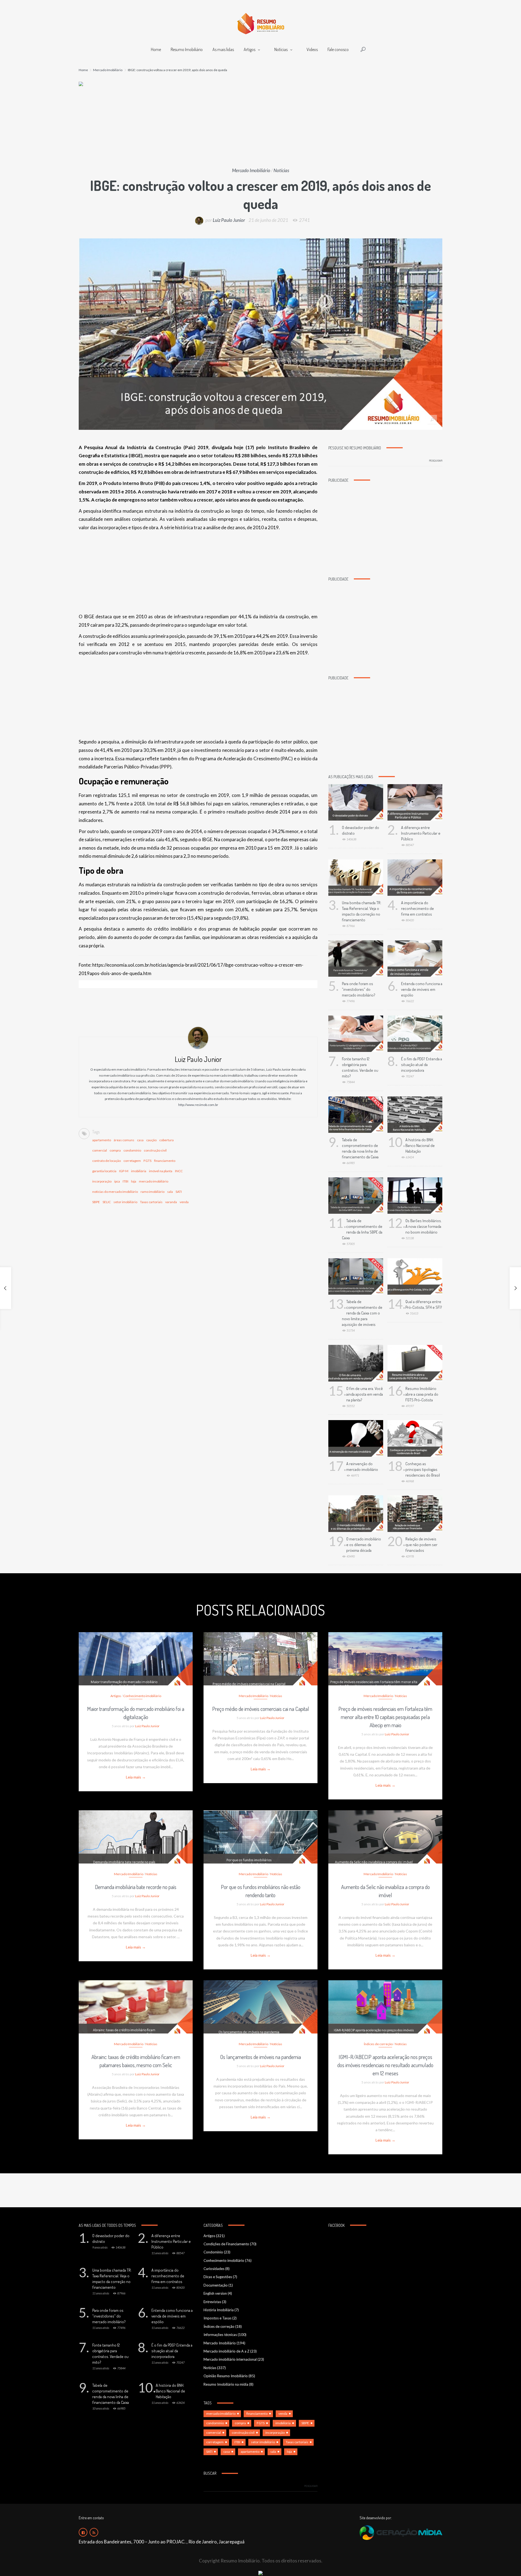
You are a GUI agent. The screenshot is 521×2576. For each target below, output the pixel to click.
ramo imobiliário (153, 1192)
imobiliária (139, 1171)
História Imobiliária (219, 2310)
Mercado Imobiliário (108, 70)
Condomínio (213, 2252)
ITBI (126, 1181)
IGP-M (124, 1171)
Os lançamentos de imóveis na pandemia (260, 2057)
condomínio (132, 1150)
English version (215, 2293)
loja (134, 1181)
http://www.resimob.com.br (198, 1105)
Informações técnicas (220, 2335)
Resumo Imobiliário (187, 49)
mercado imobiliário (154, 1181)
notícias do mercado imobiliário (115, 1192)
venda (184, 1202)
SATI (179, 1192)
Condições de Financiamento (226, 2244)
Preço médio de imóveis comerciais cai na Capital (261, 1709)
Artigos (250, 49)
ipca (117, 1181)
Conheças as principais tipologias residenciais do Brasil (423, 1469)
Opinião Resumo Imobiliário (226, 2376)
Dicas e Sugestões (218, 2277)
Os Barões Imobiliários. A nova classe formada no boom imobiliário (424, 1226)
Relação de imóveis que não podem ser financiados (421, 1545)
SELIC (107, 1202)
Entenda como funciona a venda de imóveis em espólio (422, 989)
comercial (100, 1150)
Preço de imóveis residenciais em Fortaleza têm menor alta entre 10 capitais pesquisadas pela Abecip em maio (385, 1717)
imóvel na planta (161, 1171)
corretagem (132, 1161)
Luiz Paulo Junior (229, 220)
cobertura (166, 1140)
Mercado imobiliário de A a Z (226, 2351)
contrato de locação (107, 1161)
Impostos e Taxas (217, 2318)
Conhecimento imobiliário (142, 1696)
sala (170, 1192)
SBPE (96, 1202)
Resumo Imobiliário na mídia (226, 2384)
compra (115, 1150)
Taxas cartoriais (151, 1202)
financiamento (165, 1161)
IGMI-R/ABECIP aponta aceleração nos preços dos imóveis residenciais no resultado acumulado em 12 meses (385, 2065)
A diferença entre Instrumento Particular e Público (421, 833)
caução (151, 1140)
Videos (312, 49)
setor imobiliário (125, 1202)
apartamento (102, 1140)
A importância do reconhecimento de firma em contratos (417, 908)
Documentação (216, 2285)
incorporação (102, 1181)
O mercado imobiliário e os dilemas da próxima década (364, 1545)
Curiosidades (214, 2269)
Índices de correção (378, 2044)
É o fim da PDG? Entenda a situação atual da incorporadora (422, 1065)
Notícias (281, 49)
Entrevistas (212, 2302)
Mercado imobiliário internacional (230, 2359)
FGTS (147, 1161)
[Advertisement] (260, 127)
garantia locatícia (104, 1171)
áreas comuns (124, 1140)
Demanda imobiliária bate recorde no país (136, 1887)
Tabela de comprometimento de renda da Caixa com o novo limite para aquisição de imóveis (362, 1313)
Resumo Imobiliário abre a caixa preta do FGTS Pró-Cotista (422, 1394)
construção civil (155, 1150)
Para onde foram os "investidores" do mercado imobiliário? (359, 989)
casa (140, 1140)
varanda (171, 1202)
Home (156, 49)
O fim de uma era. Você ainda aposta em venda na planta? (365, 1394)
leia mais (136, 1653)
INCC (179, 1171)
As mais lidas (223, 49)
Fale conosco (338, 49)
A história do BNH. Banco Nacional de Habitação (420, 1145)
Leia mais (136, 1777)
